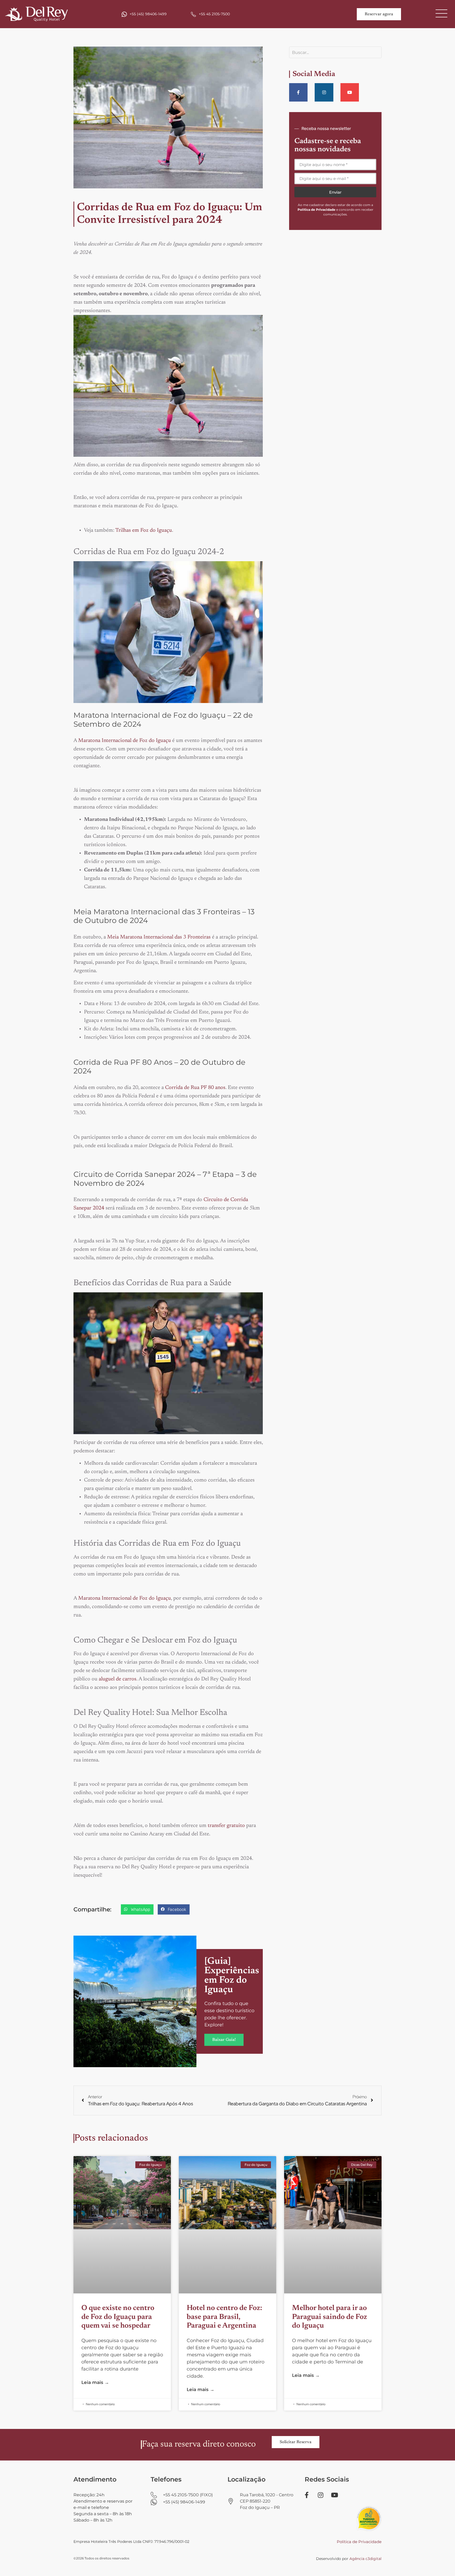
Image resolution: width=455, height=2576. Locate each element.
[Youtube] (350, 92)
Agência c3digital (365, 2559)
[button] (137, 1909)
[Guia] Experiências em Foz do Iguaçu (232, 1976)
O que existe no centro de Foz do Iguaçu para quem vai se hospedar (118, 2317)
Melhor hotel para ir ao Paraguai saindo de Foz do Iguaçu (330, 2317)
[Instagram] (324, 92)
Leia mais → (95, 2382)
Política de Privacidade (359, 2542)
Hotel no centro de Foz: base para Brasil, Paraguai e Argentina (224, 2317)
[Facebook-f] (298, 92)
